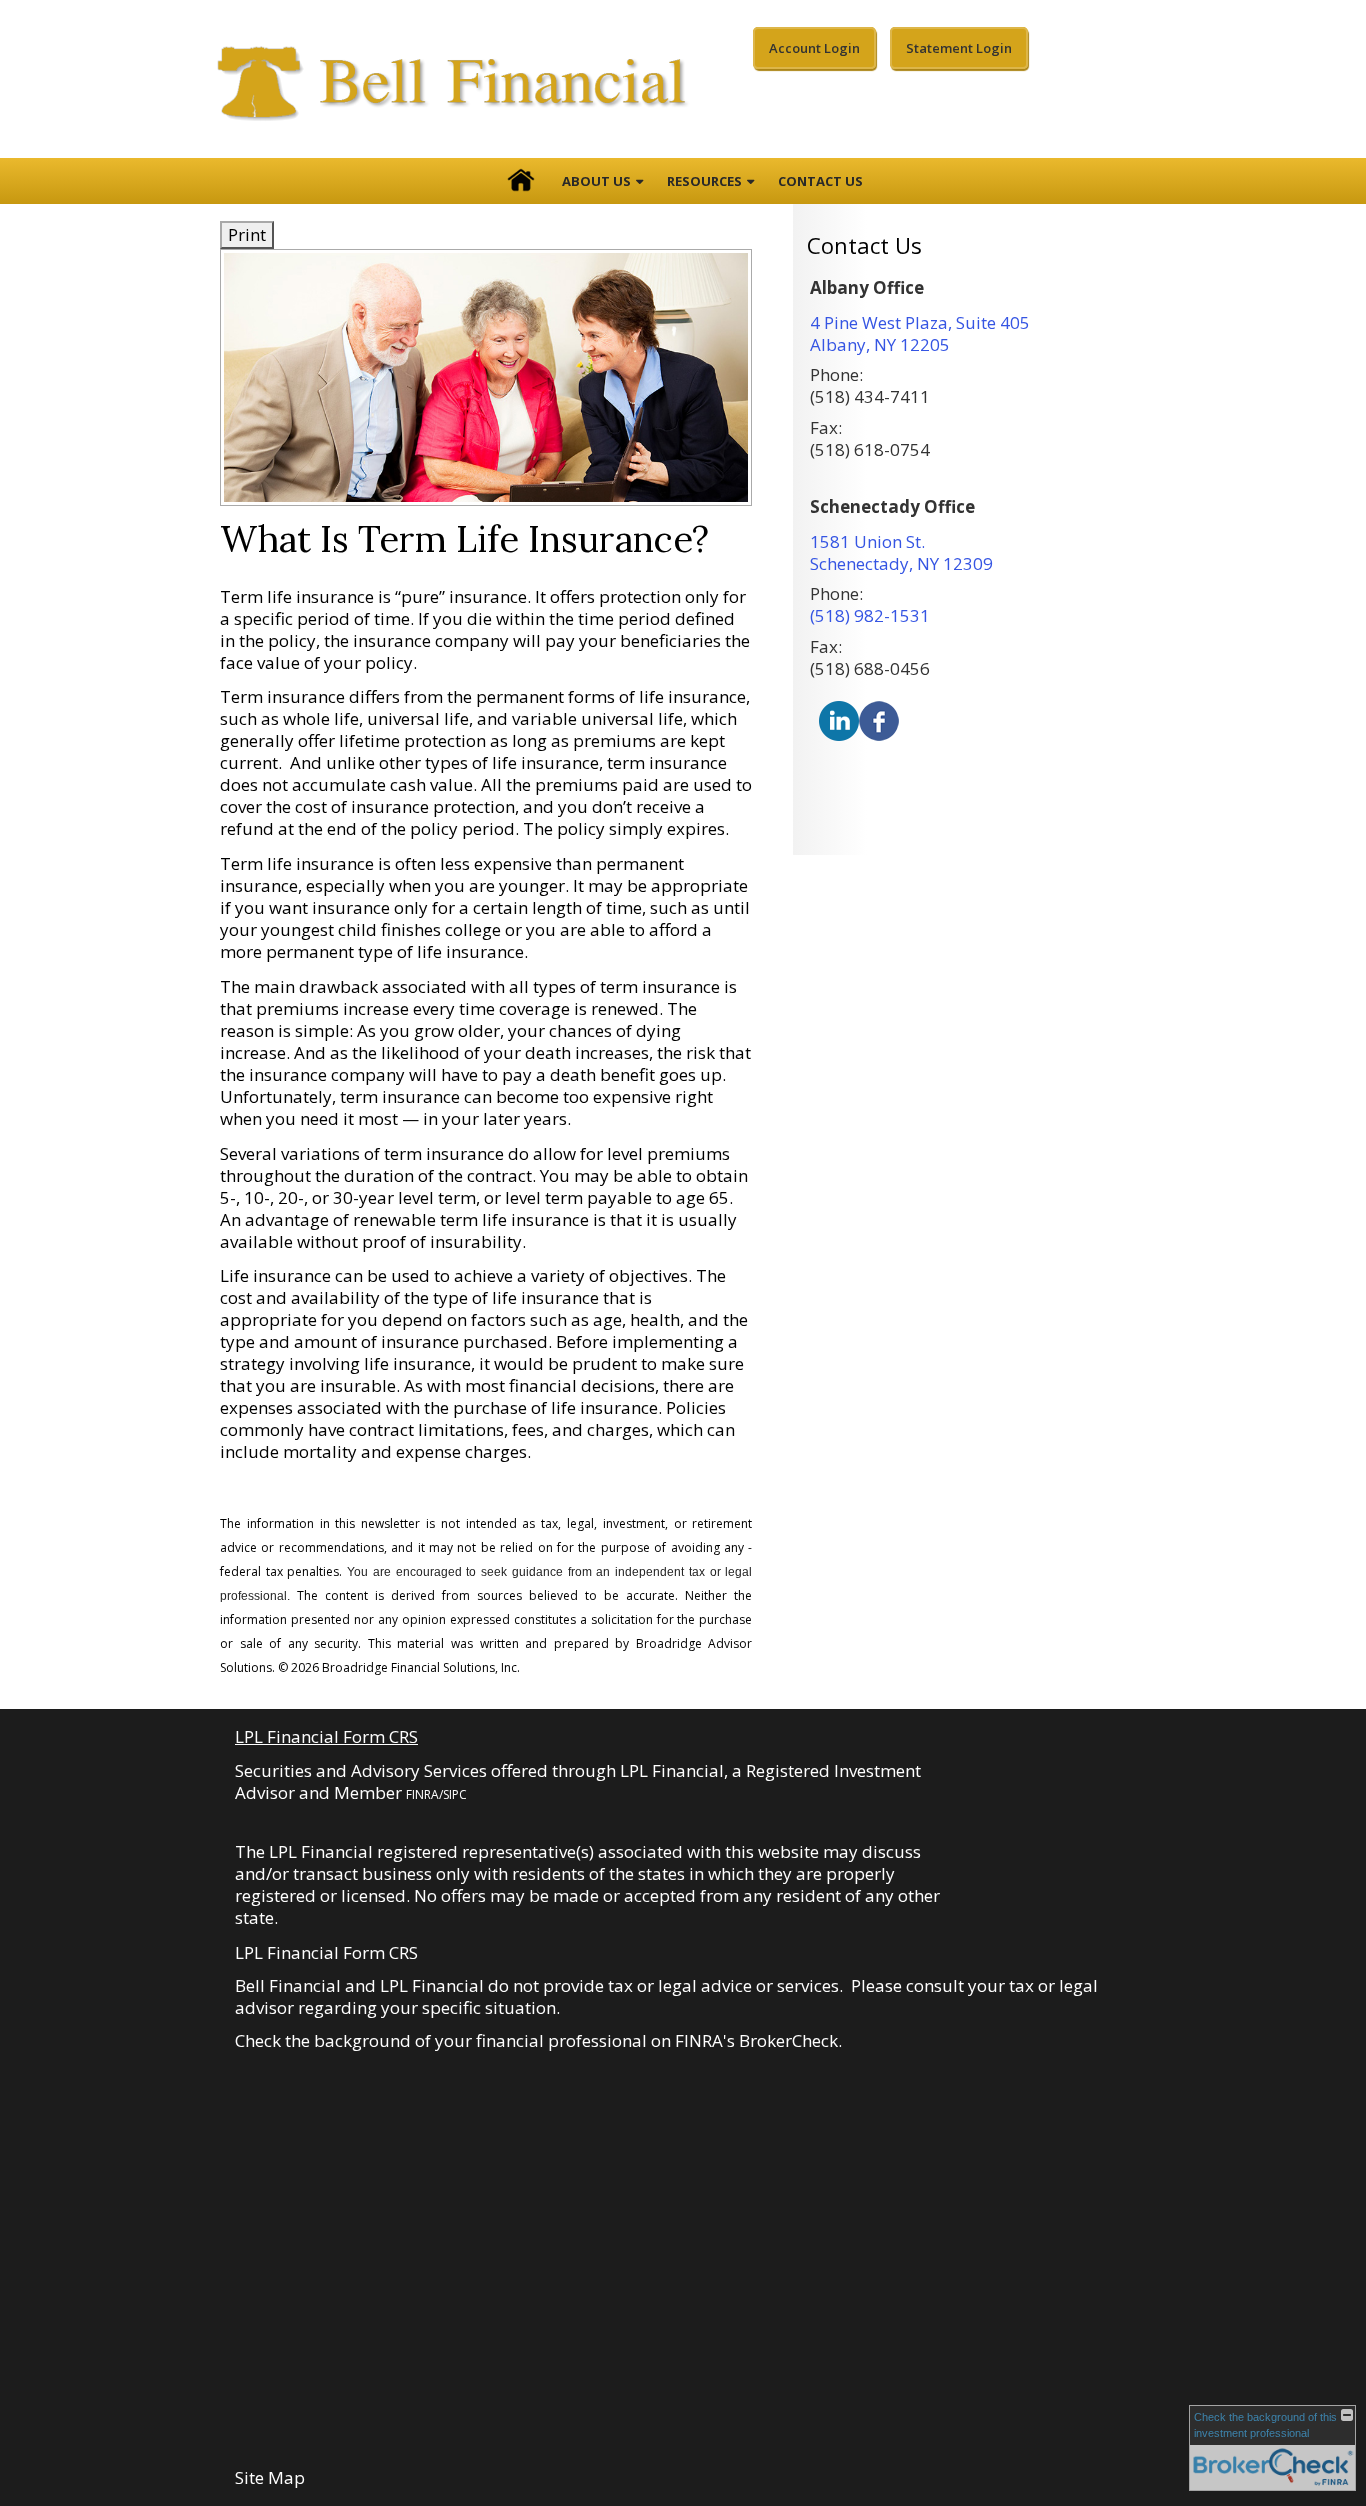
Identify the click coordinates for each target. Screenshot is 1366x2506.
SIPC (455, 1794)
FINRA (422, 1794)
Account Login (814, 48)
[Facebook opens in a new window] (879, 719)
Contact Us (820, 181)
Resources (704, 181)
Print (247, 234)
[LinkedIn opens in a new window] (839, 719)
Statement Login (959, 48)
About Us (596, 181)
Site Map (270, 2477)
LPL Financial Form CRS (326, 1736)
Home (521, 181)
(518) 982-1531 (870, 615)
